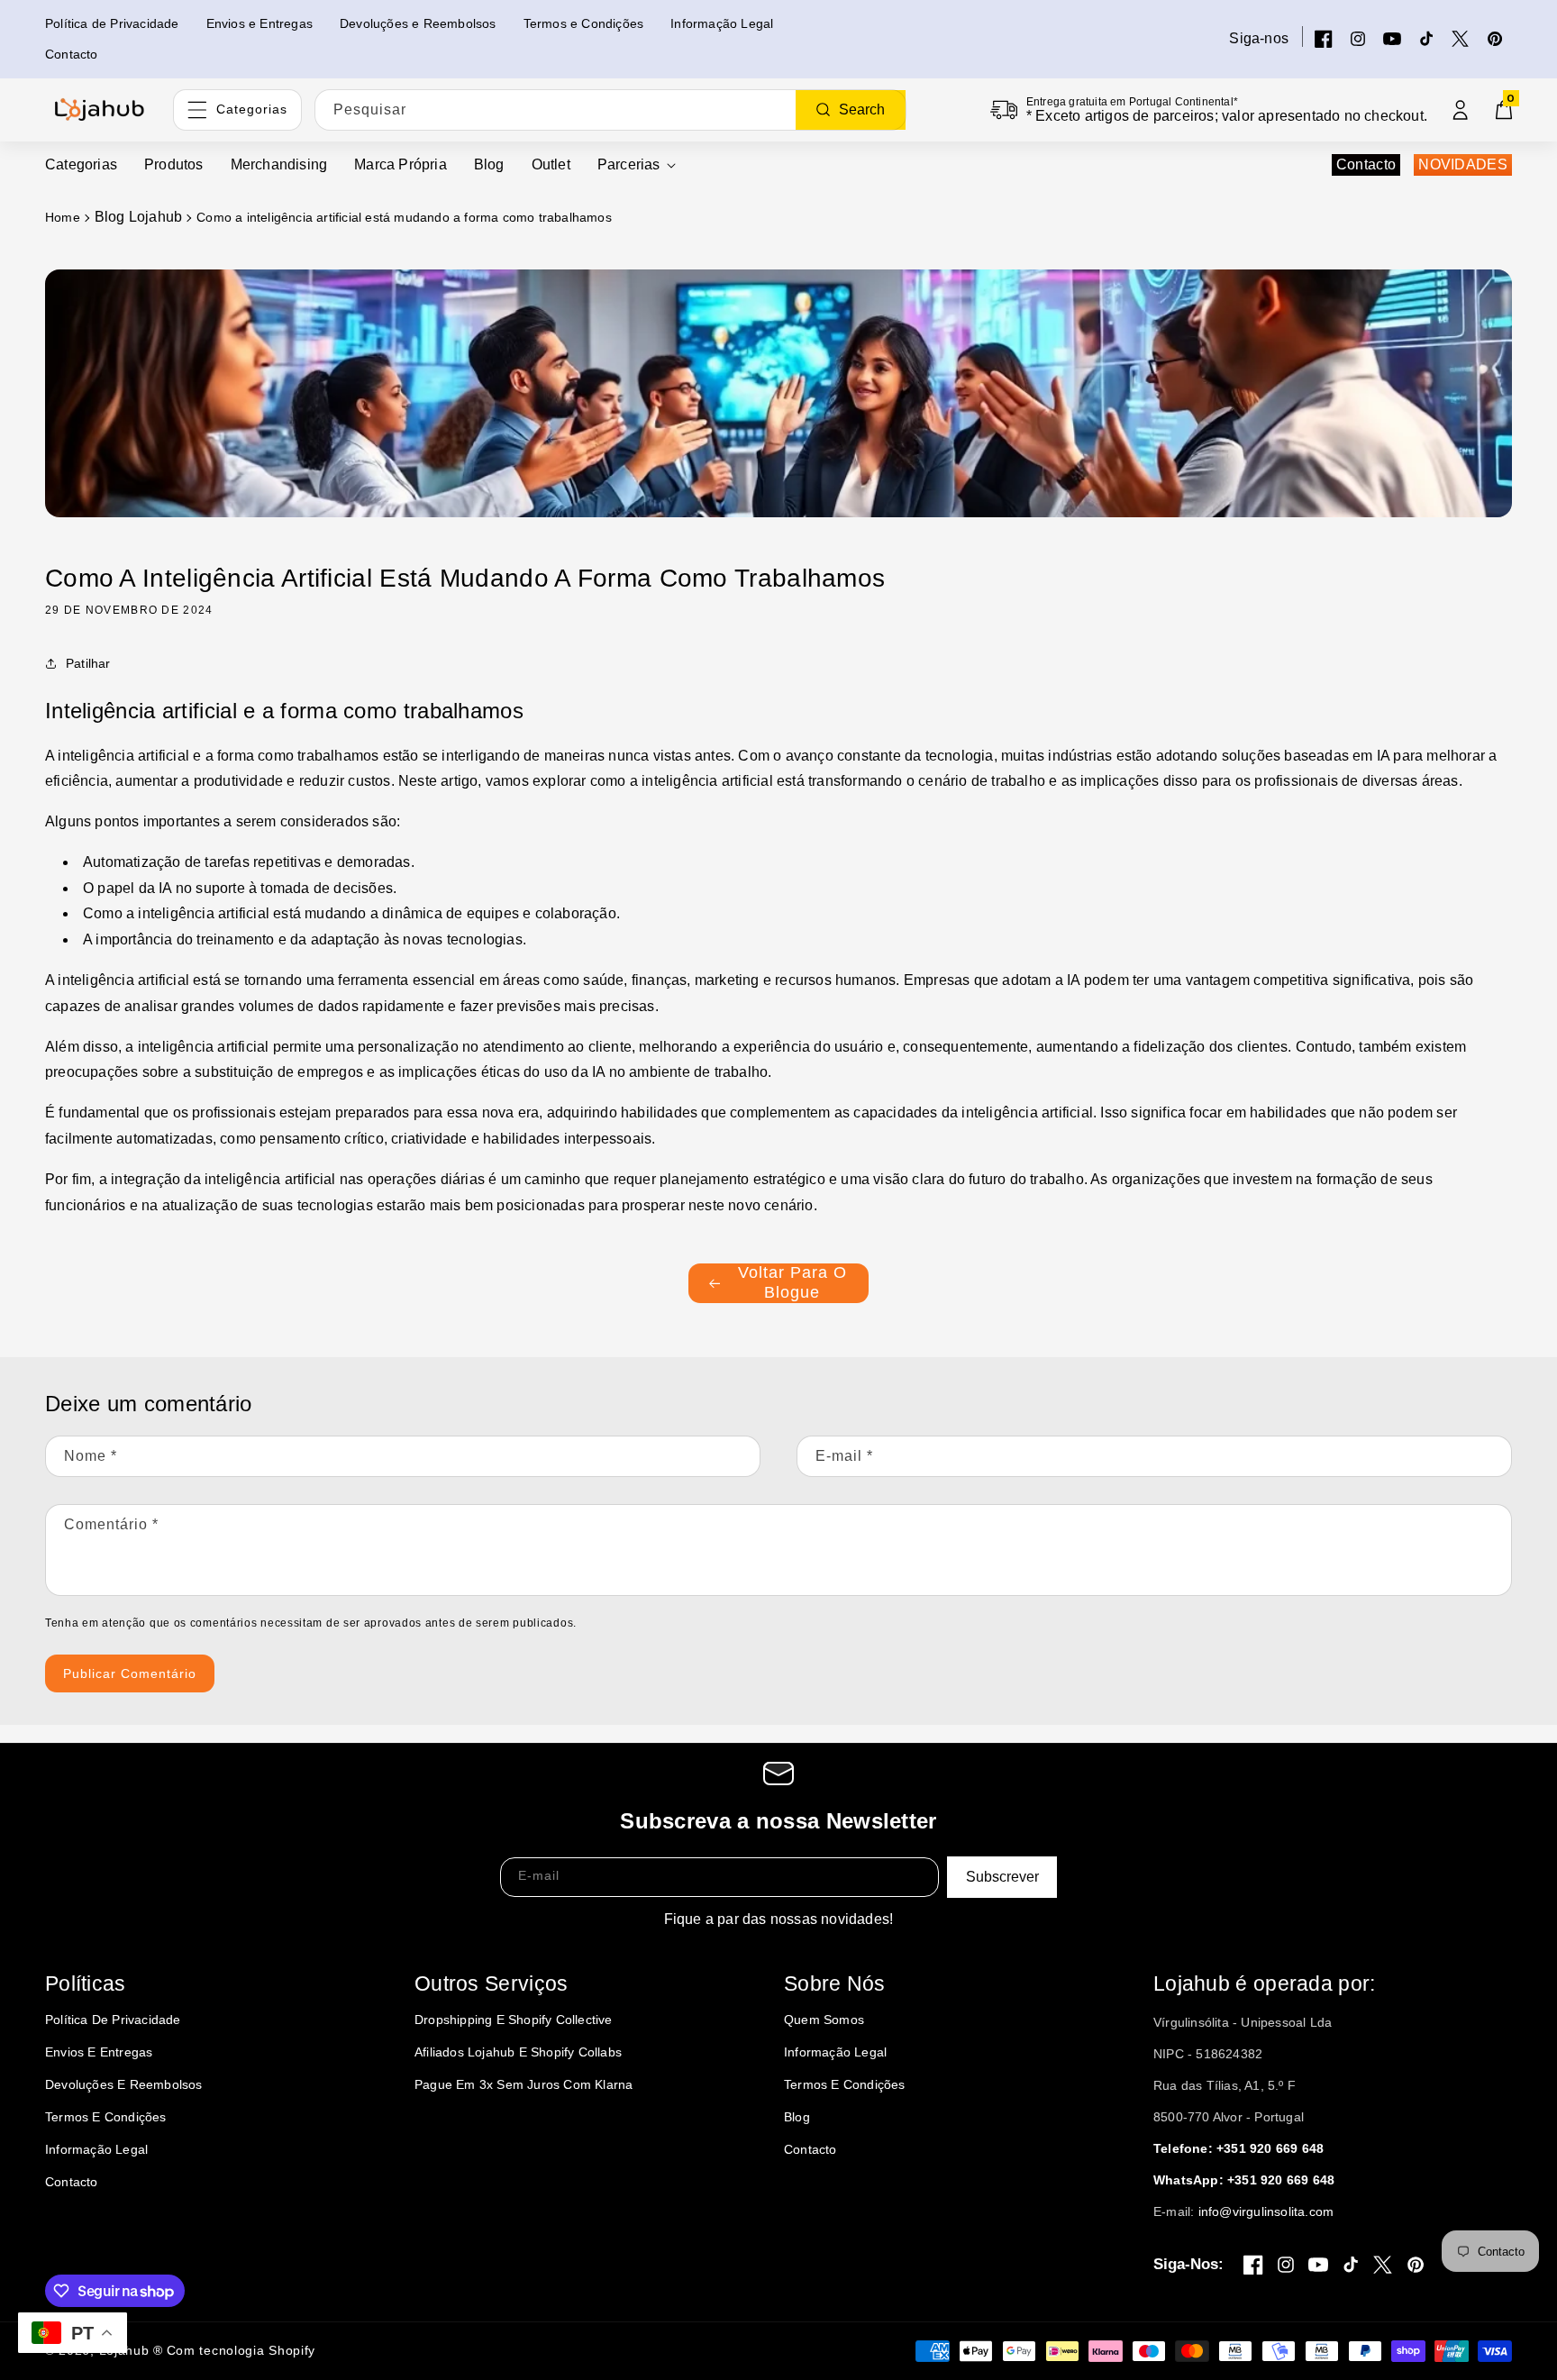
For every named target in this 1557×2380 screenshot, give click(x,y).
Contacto (1366, 164)
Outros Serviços (492, 1983)
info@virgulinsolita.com (1266, 2211)
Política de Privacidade (113, 2020)
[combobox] (610, 110)
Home (63, 217)
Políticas (86, 1983)
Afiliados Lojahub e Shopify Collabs (518, 2052)
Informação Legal (96, 2149)
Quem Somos (824, 2020)
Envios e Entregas (99, 2052)
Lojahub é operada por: (1265, 1983)
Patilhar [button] (88, 663)
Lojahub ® (131, 2350)
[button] (637, 165)
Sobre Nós (835, 1983)
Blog (797, 2117)
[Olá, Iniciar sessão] (1461, 110)
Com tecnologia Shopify (241, 2350)
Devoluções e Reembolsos (124, 2084)
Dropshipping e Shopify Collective (514, 2020)
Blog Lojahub (138, 217)
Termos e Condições (106, 2117)
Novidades (1463, 164)
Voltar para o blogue (792, 1282)
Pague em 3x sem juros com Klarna (524, 2084)
